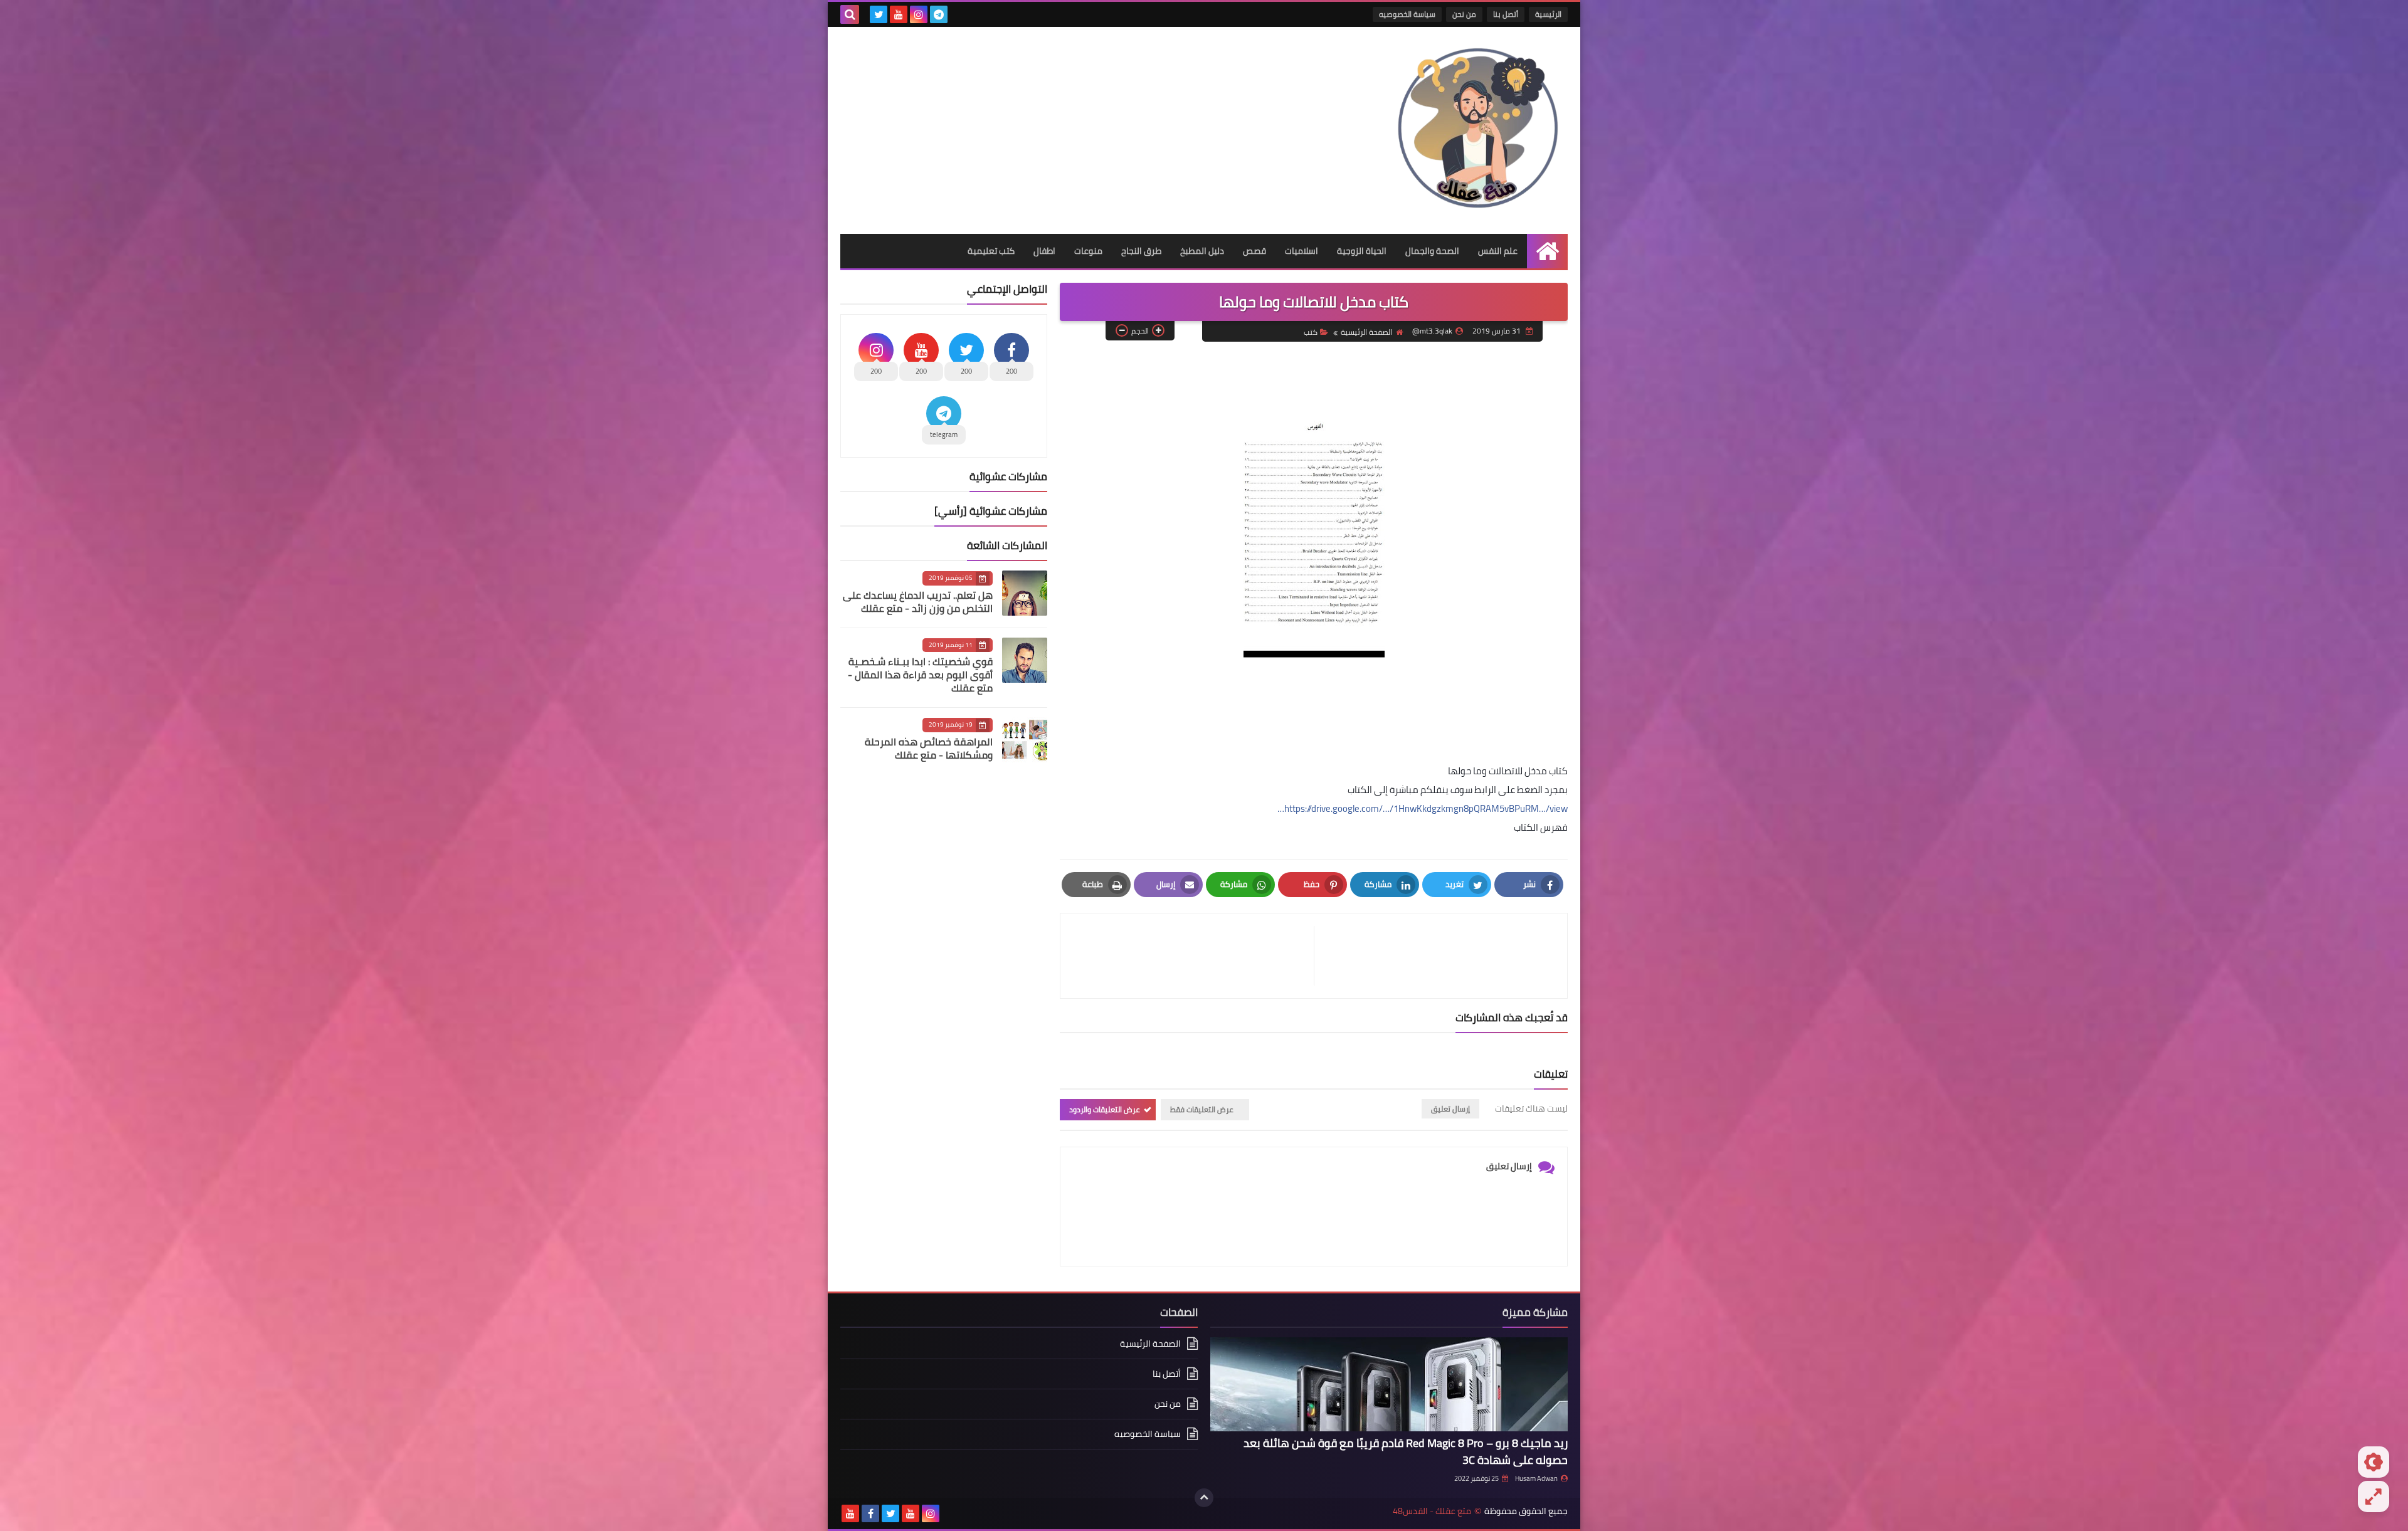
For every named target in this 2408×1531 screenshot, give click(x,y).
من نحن (1464, 14)
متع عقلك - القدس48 (1432, 1511)
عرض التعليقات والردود (1105, 1109)
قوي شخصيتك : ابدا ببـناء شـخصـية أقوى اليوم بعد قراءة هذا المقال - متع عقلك (920, 675)
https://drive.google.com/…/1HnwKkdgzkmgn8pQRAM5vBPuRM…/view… (1423, 808)
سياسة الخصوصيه (1407, 14)
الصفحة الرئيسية (1366, 332)
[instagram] (919, 14)
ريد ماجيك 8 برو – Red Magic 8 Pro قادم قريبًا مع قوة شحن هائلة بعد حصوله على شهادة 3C (1406, 1451)
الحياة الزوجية (1362, 251)
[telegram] (939, 14)
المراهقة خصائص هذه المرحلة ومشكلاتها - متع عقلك (929, 748)
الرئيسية (1548, 14)
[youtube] (899, 14)
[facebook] (870, 1513)
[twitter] (879, 14)
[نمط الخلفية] (2374, 1497)
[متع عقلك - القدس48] (1477, 130)
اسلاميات (1302, 251)
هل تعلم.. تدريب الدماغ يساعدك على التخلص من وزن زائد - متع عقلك (918, 602)
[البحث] (850, 14)
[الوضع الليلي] (2374, 1462)
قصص (1254, 251)
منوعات (1088, 251)
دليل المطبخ (1202, 251)
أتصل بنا (1506, 14)
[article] (1193, 956)
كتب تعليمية (991, 251)
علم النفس (1498, 251)
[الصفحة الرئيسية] (1547, 251)
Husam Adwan (1536, 1478)
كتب (1311, 332)
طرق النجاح (1141, 251)
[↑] (1204, 1498)
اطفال (1044, 251)
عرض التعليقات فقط (1202, 1109)
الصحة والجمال (1432, 251)
